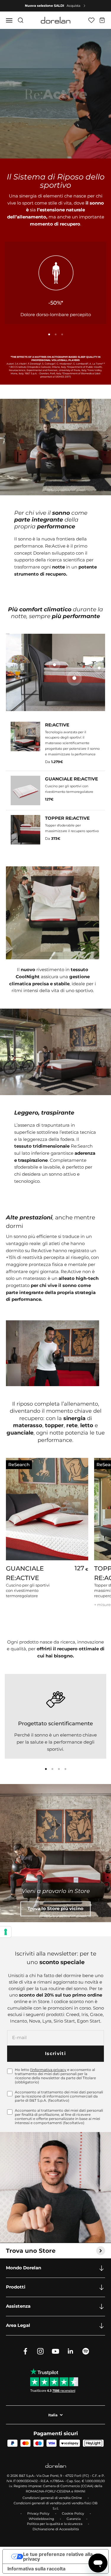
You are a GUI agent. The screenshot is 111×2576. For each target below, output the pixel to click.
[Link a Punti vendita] (55, 1853)
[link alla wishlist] (91, 20)
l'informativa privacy (48, 2070)
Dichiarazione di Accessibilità (56, 2529)
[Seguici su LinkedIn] (71, 2351)
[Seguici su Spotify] (86, 2351)
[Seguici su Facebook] (25, 2351)
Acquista (73, 6)
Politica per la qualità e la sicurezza (55, 2524)
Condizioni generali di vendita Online (52, 2498)
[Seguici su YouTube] (55, 2351)
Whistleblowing (41, 2519)
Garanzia (74, 2519)
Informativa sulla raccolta (36, 2569)
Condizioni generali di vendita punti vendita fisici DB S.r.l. (55, 2506)
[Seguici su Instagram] (40, 2351)
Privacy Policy (38, 2513)
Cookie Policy (73, 2513)
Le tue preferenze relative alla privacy (58, 2557)
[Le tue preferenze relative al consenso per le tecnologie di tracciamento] (6, 1932)
